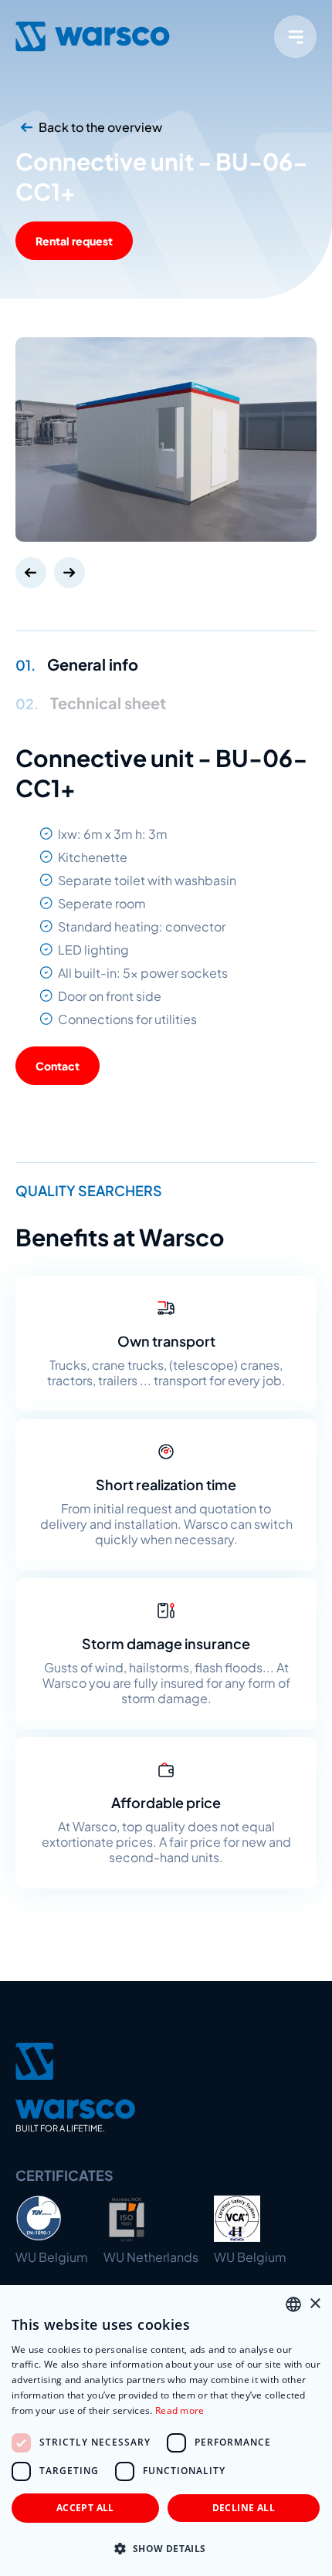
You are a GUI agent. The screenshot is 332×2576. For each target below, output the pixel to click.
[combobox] (293, 2304)
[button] (166, 2549)
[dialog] (166, 2431)
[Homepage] (93, 36)
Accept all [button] (85, 2508)
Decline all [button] (244, 2508)
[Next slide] (69, 573)
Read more (180, 2410)
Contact (58, 1066)
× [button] (315, 2304)
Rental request (74, 241)
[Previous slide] (31, 573)
